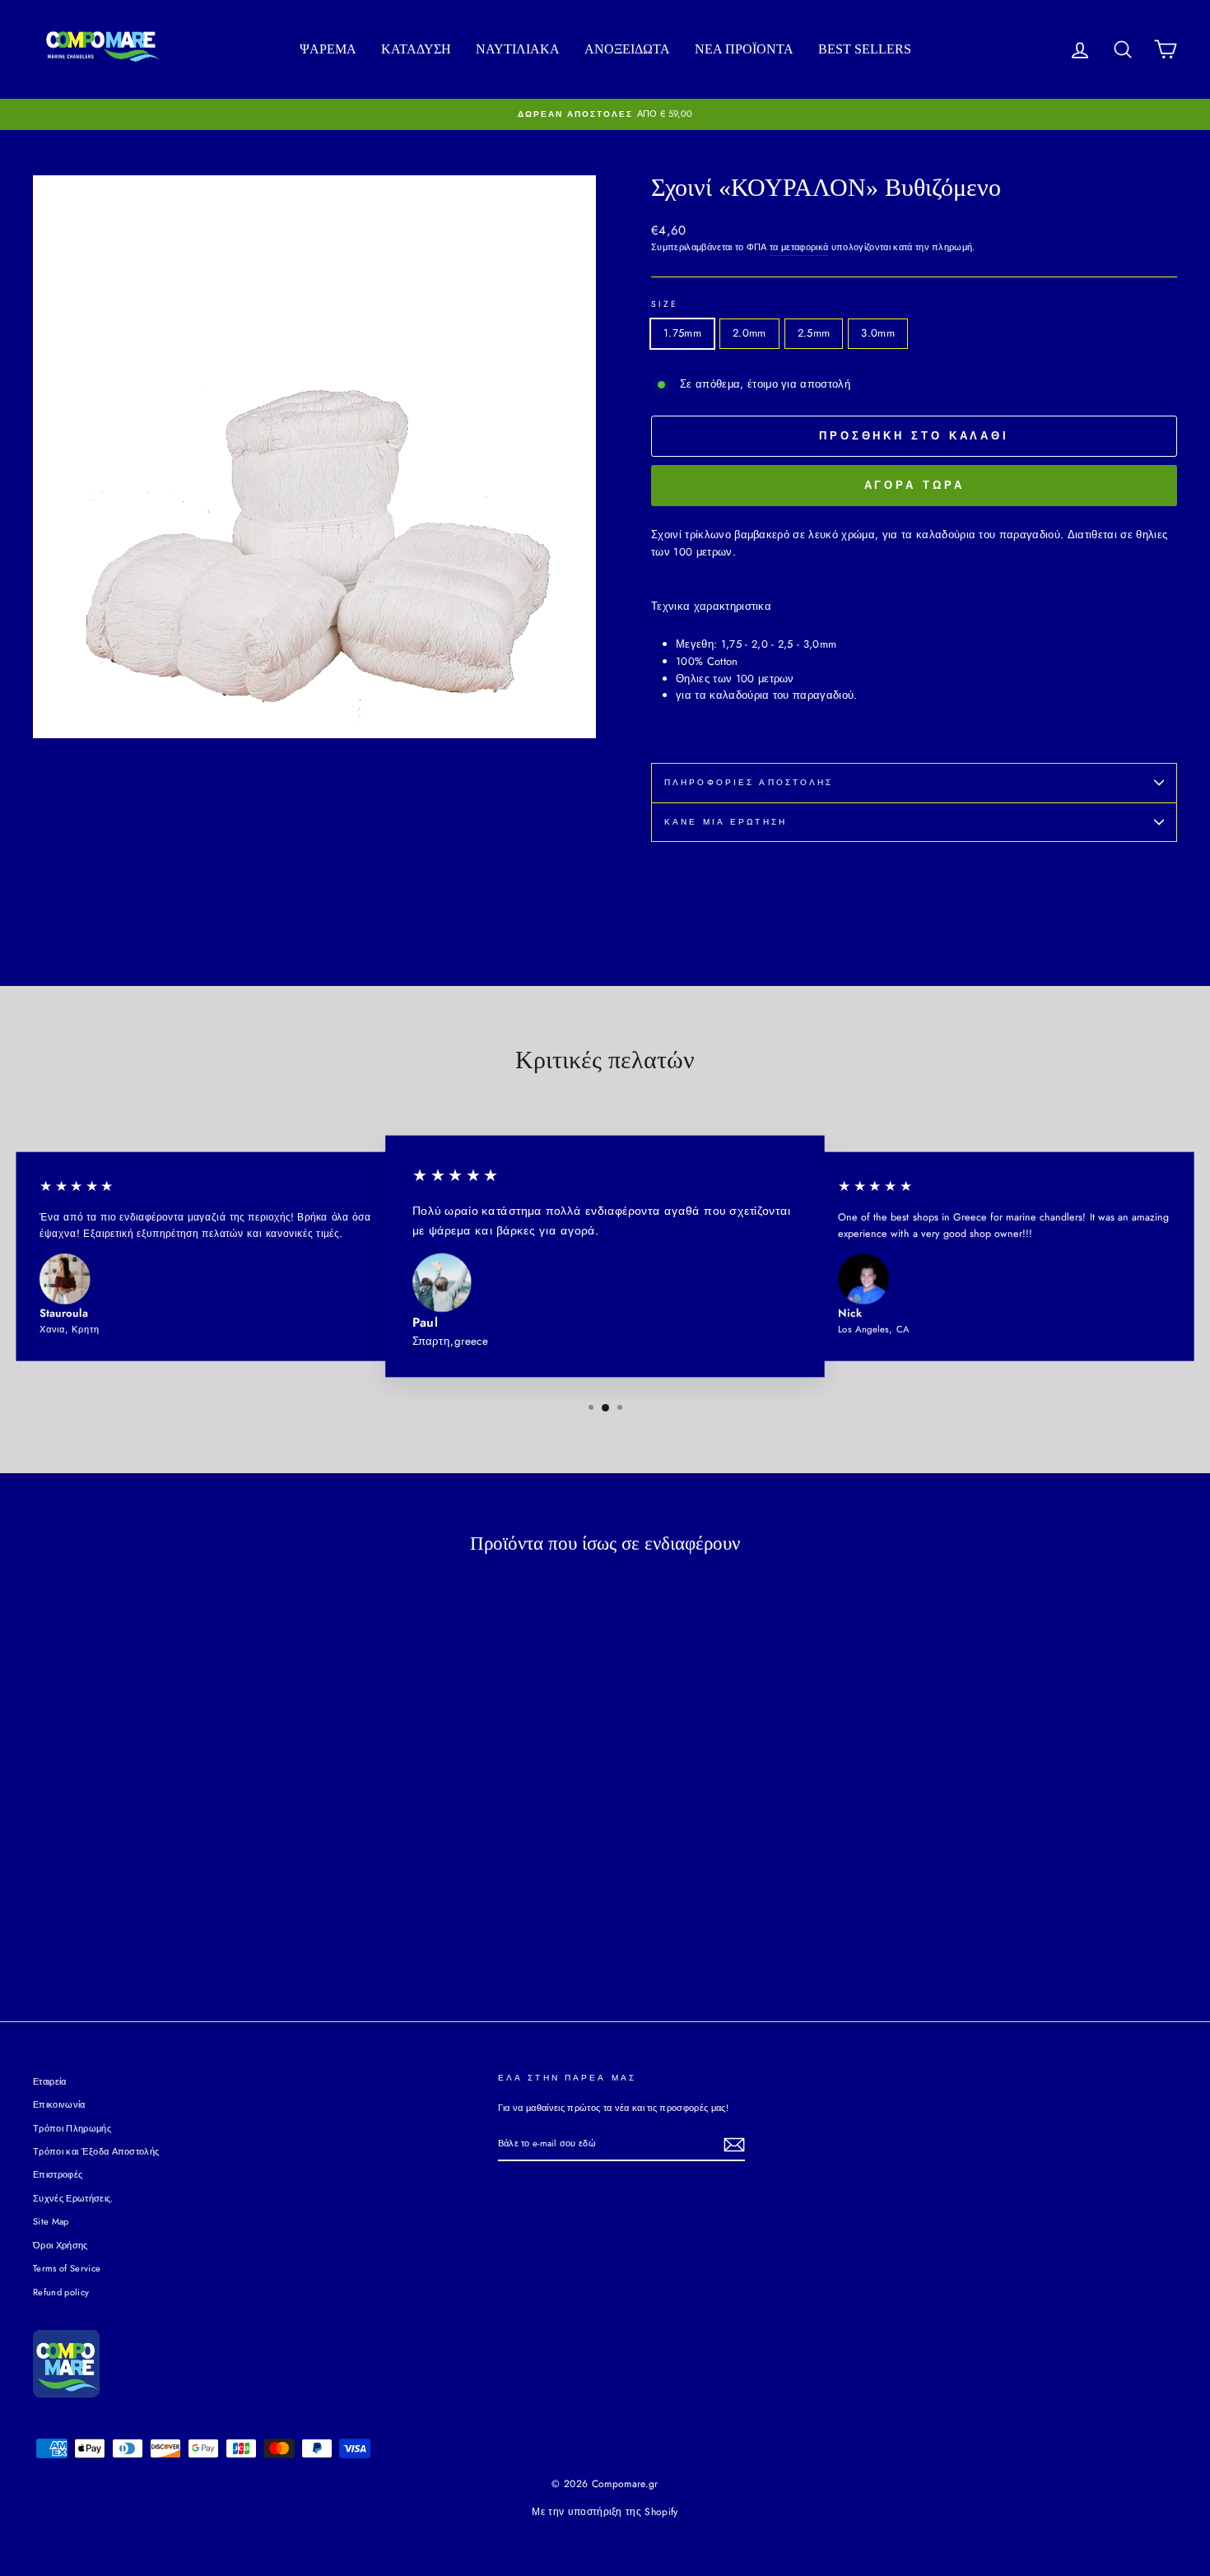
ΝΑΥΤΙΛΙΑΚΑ (518, 49)
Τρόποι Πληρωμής (72, 2128)
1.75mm (682, 333)
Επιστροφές (58, 2174)
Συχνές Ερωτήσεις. (73, 2198)
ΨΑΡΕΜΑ (328, 49)
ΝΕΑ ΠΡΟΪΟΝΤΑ (744, 49)
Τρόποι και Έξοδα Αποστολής (96, 2151)
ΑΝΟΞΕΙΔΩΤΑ (627, 49)
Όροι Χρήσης (60, 2245)
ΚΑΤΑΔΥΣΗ (416, 49)
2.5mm (814, 333)
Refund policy (61, 2292)
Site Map (51, 2221)
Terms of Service (67, 2268)
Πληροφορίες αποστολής (749, 782)
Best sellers (865, 49)
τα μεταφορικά (799, 247)
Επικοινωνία (59, 2104)
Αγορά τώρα (914, 485)
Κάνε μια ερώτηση (726, 822)
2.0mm (749, 333)
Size (665, 304)
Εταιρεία (50, 2081)
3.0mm (878, 333)
